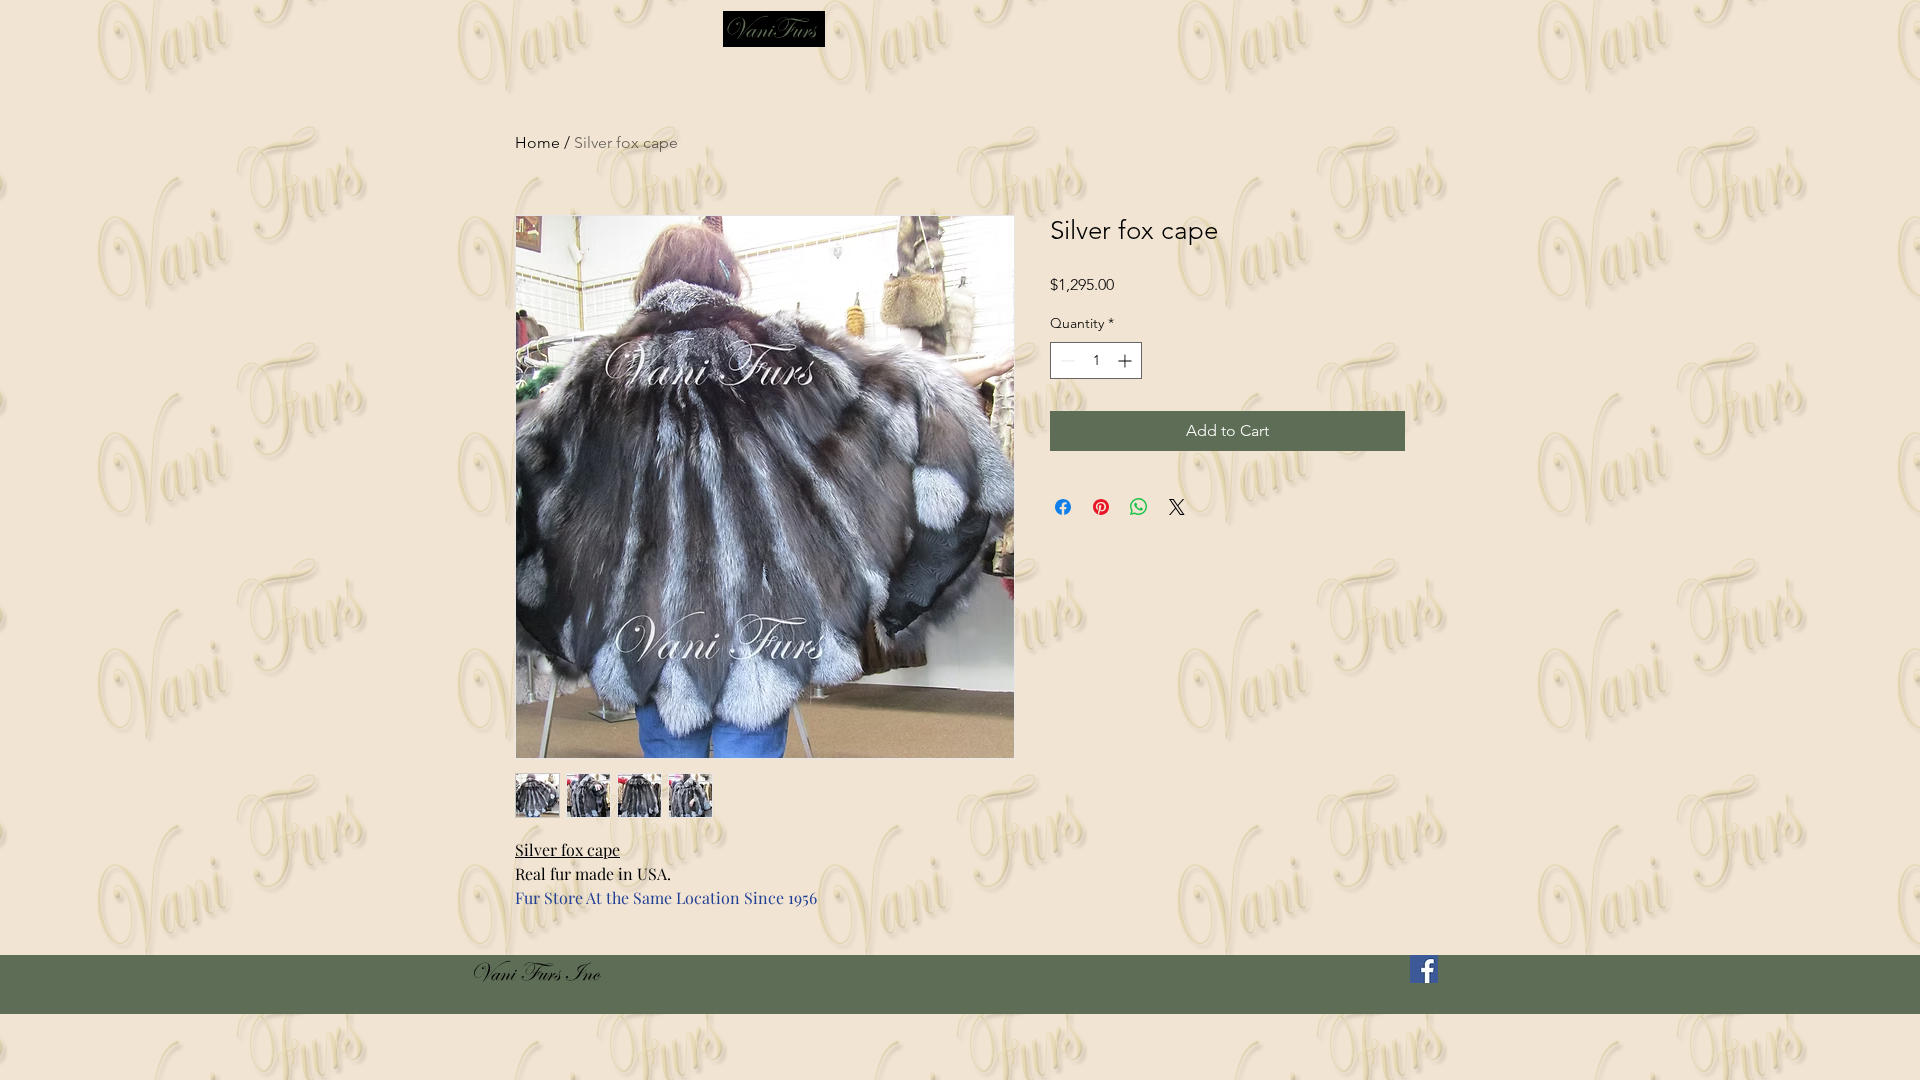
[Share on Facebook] (1063, 507)
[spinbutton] (1096, 360)
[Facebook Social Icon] (1424, 969)
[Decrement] (1065, 360)
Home (537, 142)
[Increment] (1126, 360)
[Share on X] (1177, 507)
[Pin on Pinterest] (1101, 507)
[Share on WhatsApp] (1139, 507)
